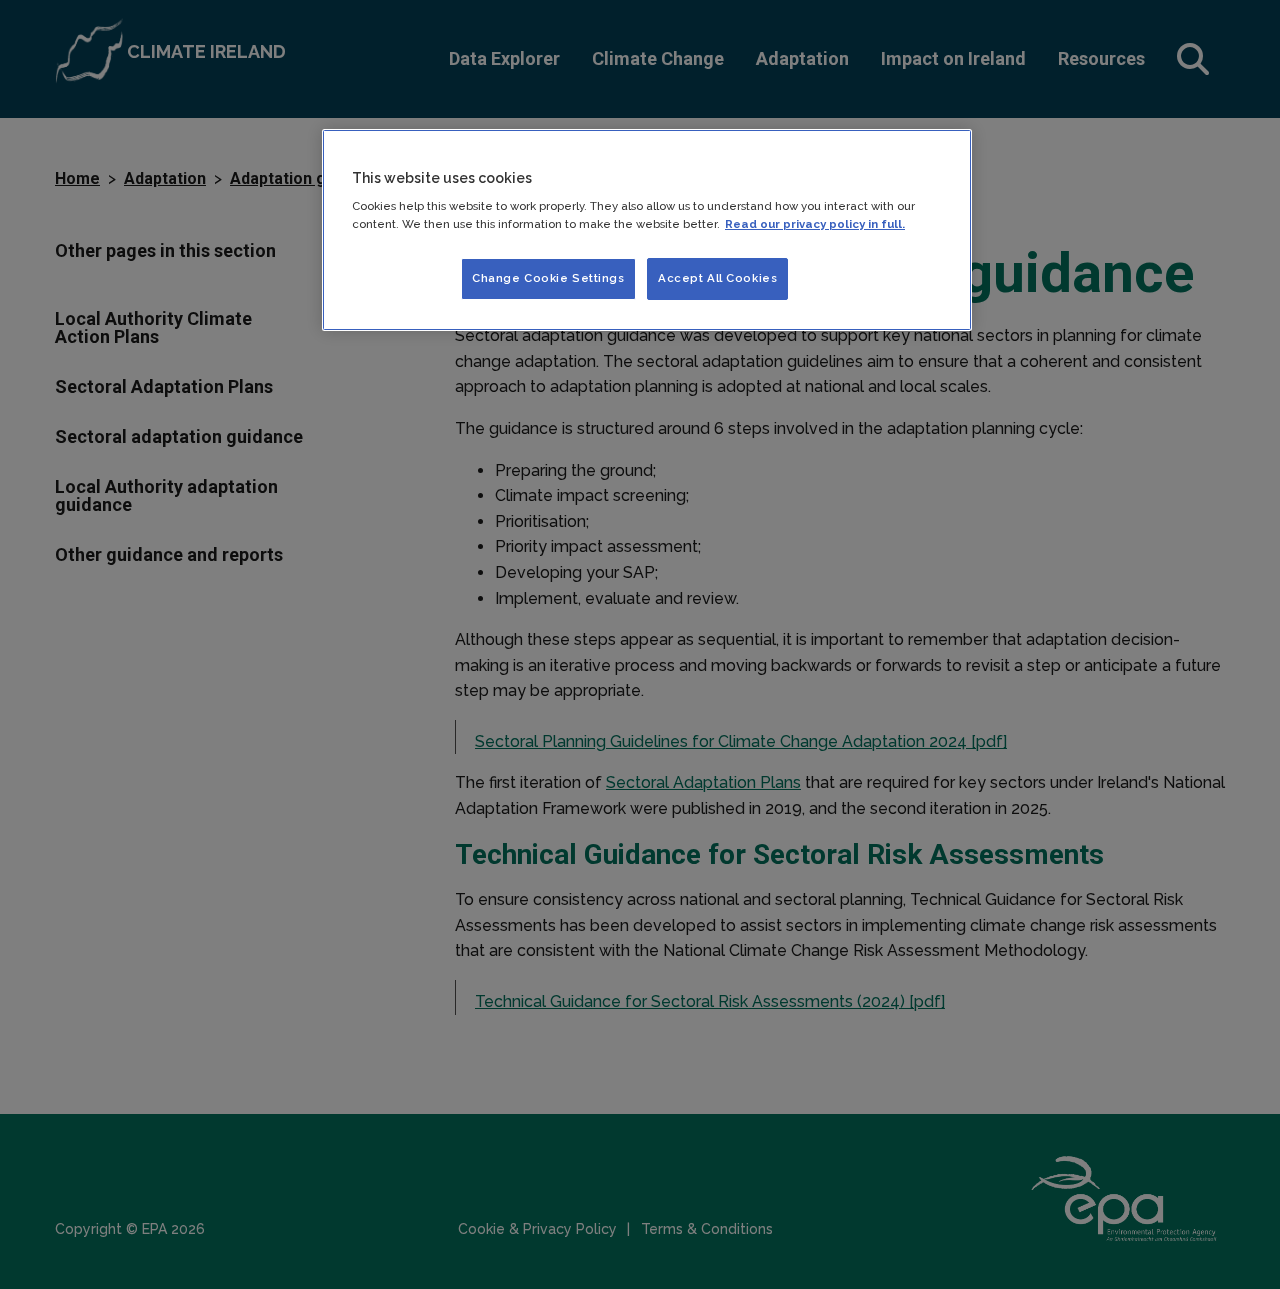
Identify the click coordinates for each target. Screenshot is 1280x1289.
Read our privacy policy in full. (815, 224)
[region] (647, 230)
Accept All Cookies (717, 278)
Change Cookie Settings (548, 278)
